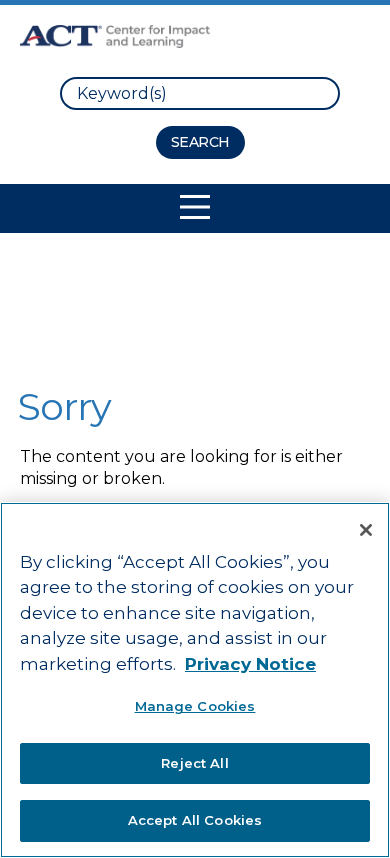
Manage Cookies (195, 706)
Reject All (194, 763)
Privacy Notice (250, 664)
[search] (200, 93)
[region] (195, 680)
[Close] (366, 530)
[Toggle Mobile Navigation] (195, 207)
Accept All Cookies (195, 820)
